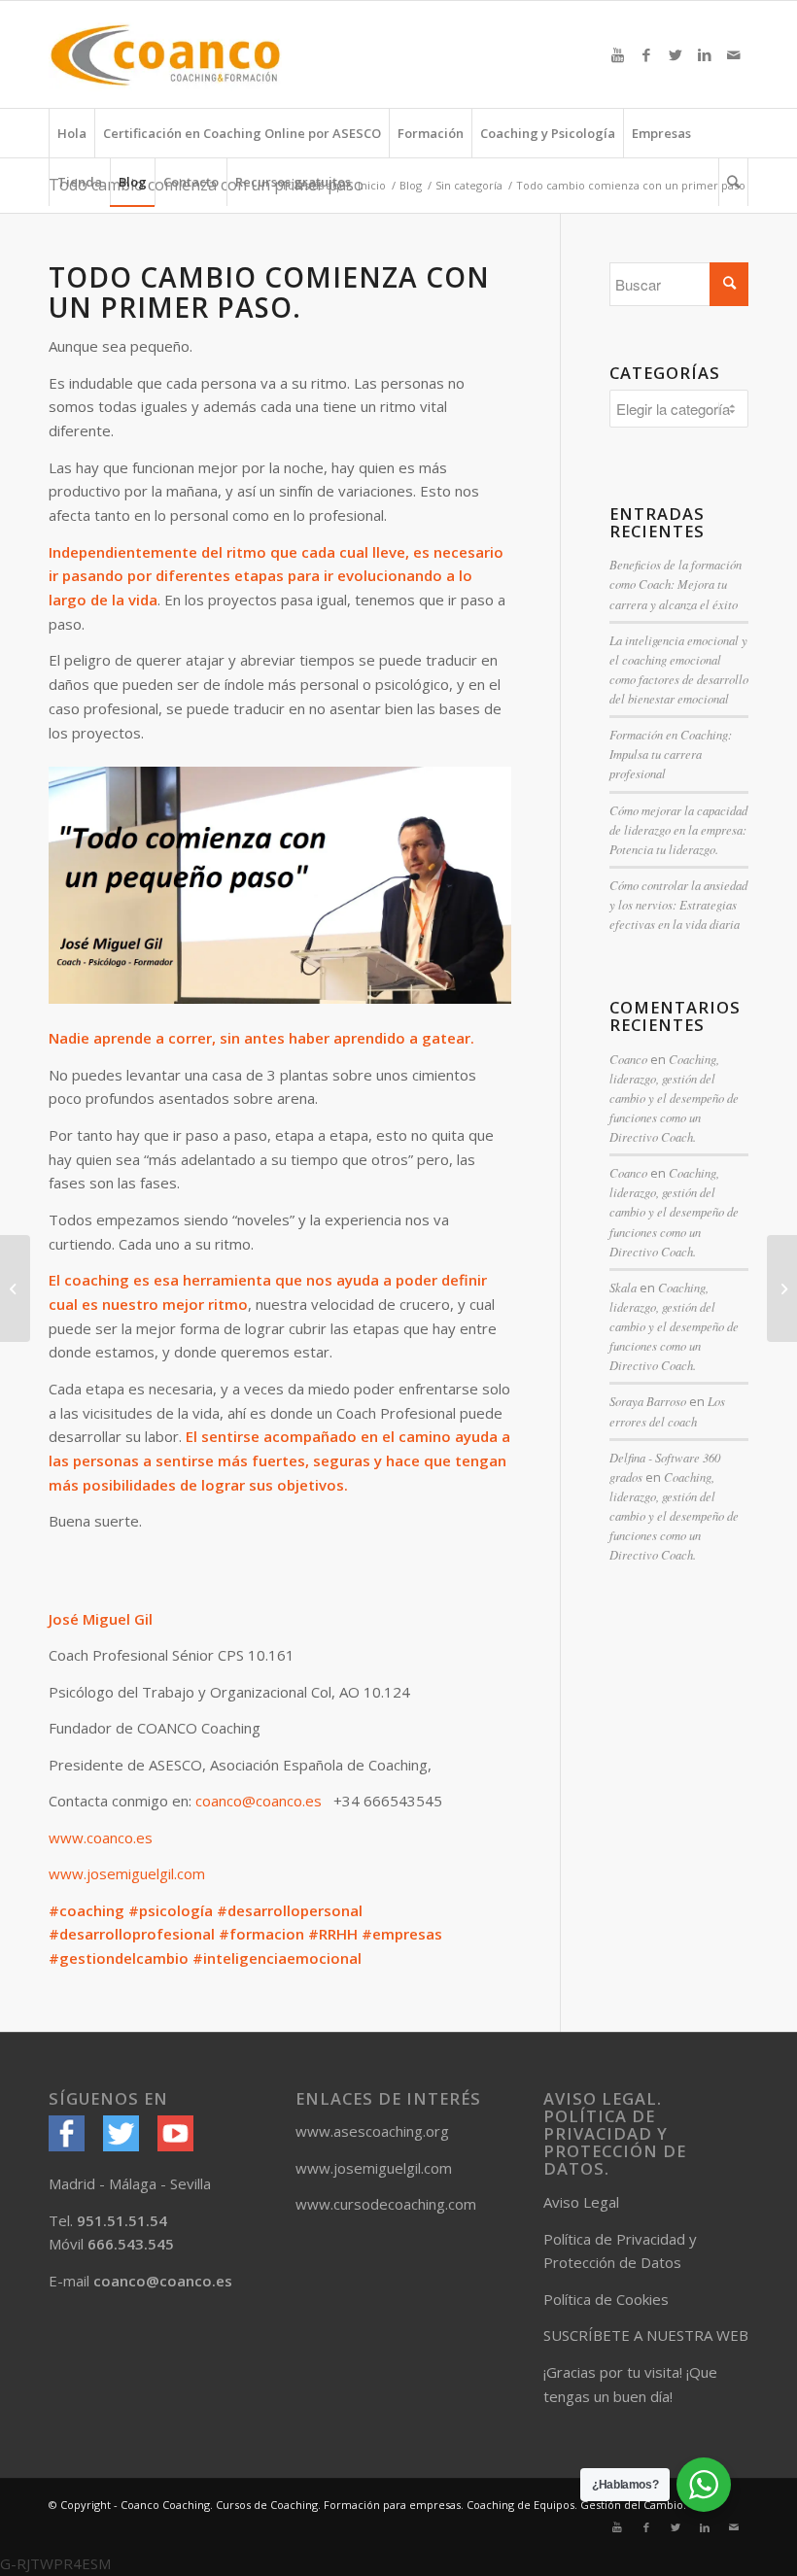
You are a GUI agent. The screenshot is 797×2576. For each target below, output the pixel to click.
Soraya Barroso (648, 1401)
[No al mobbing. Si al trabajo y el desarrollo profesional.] (782, 1288)
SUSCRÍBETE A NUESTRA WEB (646, 2335)
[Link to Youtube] (617, 54)
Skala (623, 1287)
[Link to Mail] (734, 54)
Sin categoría (469, 185)
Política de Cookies (606, 2299)
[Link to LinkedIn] (705, 54)
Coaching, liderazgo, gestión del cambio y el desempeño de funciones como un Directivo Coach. (674, 1098)
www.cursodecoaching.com (386, 2204)
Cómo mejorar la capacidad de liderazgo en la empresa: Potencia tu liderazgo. (678, 829)
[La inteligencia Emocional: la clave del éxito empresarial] (15, 1288)
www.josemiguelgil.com (127, 1873)
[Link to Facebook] (646, 54)
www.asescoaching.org (372, 2131)
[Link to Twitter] (676, 54)
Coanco (628, 1059)
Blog (411, 185)
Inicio (372, 185)
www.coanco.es (101, 1838)
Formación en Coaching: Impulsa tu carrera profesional (671, 754)
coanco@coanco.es (259, 1801)
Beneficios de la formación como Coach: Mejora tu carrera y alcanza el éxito (676, 584)
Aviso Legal (581, 2202)
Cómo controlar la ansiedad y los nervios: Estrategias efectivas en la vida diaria (678, 904)
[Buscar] (733, 182)
